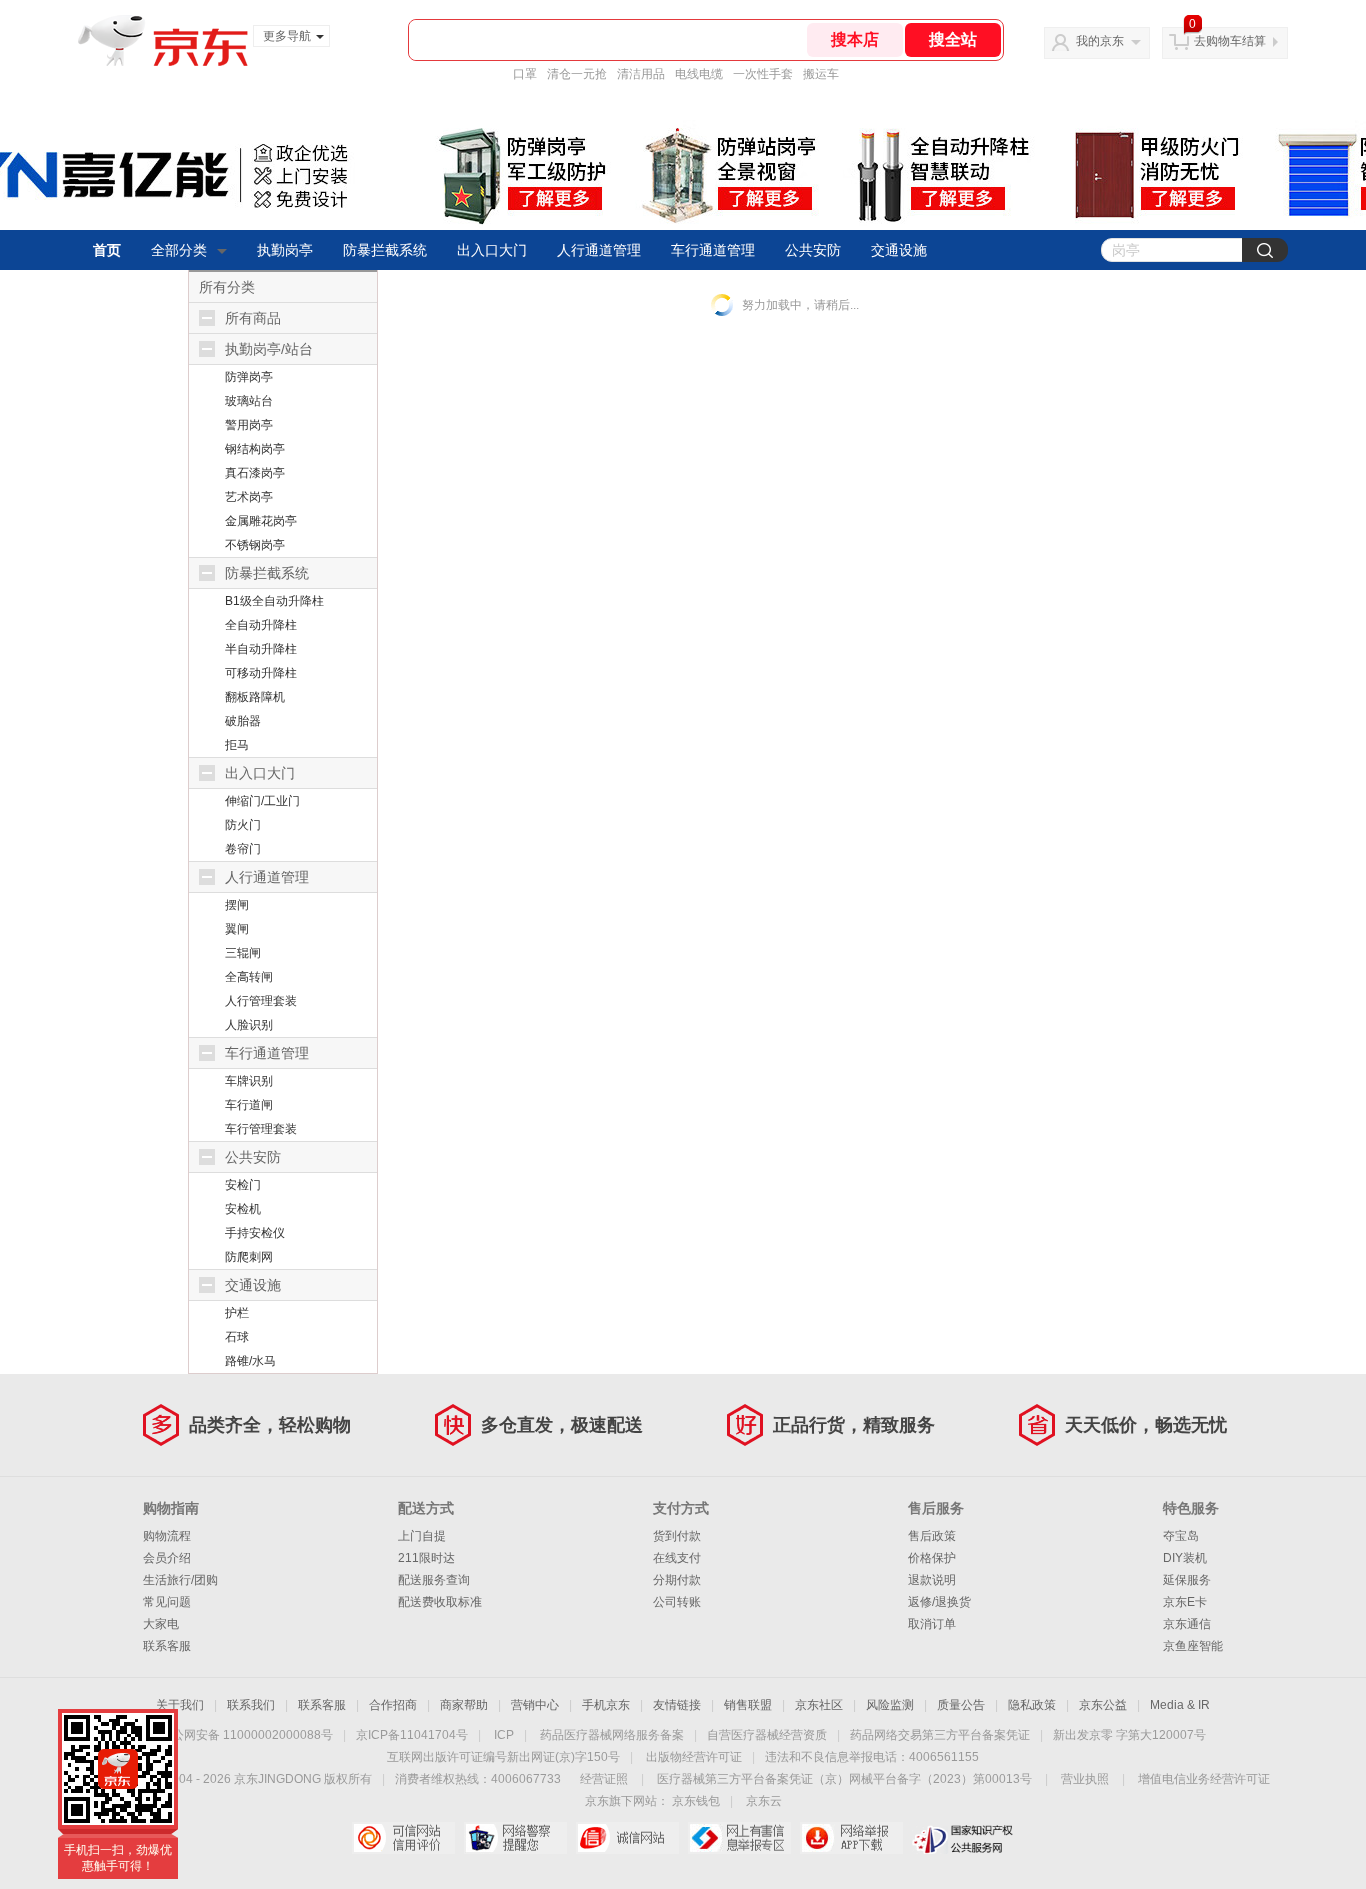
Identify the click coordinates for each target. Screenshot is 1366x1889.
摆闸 (237, 905)
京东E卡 (1185, 1602)
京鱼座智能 (1193, 1646)
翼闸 (237, 929)
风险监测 (890, 1705)
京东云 (764, 1801)
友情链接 (677, 1705)
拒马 (237, 745)
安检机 (243, 1209)
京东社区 (819, 1705)
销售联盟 (748, 1705)
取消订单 (932, 1624)
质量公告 (961, 1705)
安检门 (243, 1185)
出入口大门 (492, 250)
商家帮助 (464, 1705)
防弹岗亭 (249, 377)
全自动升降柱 (261, 625)
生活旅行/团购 (180, 1580)
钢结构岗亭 (255, 449)
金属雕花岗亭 (261, 521)
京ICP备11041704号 (412, 1735)
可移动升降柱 (261, 673)
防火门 (243, 825)
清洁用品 (641, 74)
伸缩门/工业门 (262, 801)
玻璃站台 (249, 401)
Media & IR (1180, 1705)
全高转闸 (249, 977)
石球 (237, 1337)
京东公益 (1103, 1705)
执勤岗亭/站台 (269, 349)
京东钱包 (696, 1801)
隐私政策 (1032, 1705)
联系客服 (167, 1646)
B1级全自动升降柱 (274, 601)
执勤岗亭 (285, 250)
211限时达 (426, 1558)
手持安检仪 (255, 1233)
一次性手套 (763, 74)
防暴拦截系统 (385, 250)
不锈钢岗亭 (255, 545)
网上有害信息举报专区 (739, 1838)
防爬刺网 (249, 1257)
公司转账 (677, 1602)
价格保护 (932, 1558)
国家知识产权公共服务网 (963, 1838)
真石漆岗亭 (255, 473)
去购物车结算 (1230, 41)
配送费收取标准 (440, 1602)
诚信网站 (627, 1838)
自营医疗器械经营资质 (767, 1735)
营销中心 (535, 1705)
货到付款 (677, 1536)
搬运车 (821, 74)
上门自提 (422, 1536)
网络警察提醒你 (515, 1838)
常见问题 (167, 1602)
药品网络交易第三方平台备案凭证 (940, 1735)
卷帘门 (243, 849)
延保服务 (1187, 1580)
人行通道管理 (599, 250)
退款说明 (932, 1580)
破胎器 (243, 721)
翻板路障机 (255, 697)
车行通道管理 (713, 250)
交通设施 (899, 250)
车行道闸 (249, 1105)
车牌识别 (249, 1081)
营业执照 (1085, 1779)
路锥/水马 (250, 1361)
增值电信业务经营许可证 (1204, 1779)
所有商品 (253, 318)
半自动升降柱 (261, 649)
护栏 (237, 1313)
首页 (107, 250)
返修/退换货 (939, 1602)
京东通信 (1187, 1624)
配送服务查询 (434, 1580)
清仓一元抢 (577, 74)
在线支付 (677, 1558)
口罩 (525, 74)
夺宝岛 (1181, 1536)
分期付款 (677, 1580)
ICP (504, 1735)
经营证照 (604, 1779)
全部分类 (179, 250)
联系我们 (251, 1705)
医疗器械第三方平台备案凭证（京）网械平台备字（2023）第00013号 (844, 1779)
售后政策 (932, 1536)
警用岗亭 (249, 425)
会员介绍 (167, 1558)
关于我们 (180, 1705)
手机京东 (606, 1705)
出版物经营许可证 (694, 1757)
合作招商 (393, 1705)
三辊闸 (243, 953)
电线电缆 (699, 74)
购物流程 (167, 1536)
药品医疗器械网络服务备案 (612, 1735)
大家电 (161, 1624)
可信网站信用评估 (403, 1838)
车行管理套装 (261, 1129)
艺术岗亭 (249, 497)
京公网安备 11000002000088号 (246, 1735)
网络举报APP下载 (851, 1838)
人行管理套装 (261, 1001)
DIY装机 (1185, 1558)
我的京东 (1100, 41)
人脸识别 (249, 1025)
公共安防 (813, 250)
